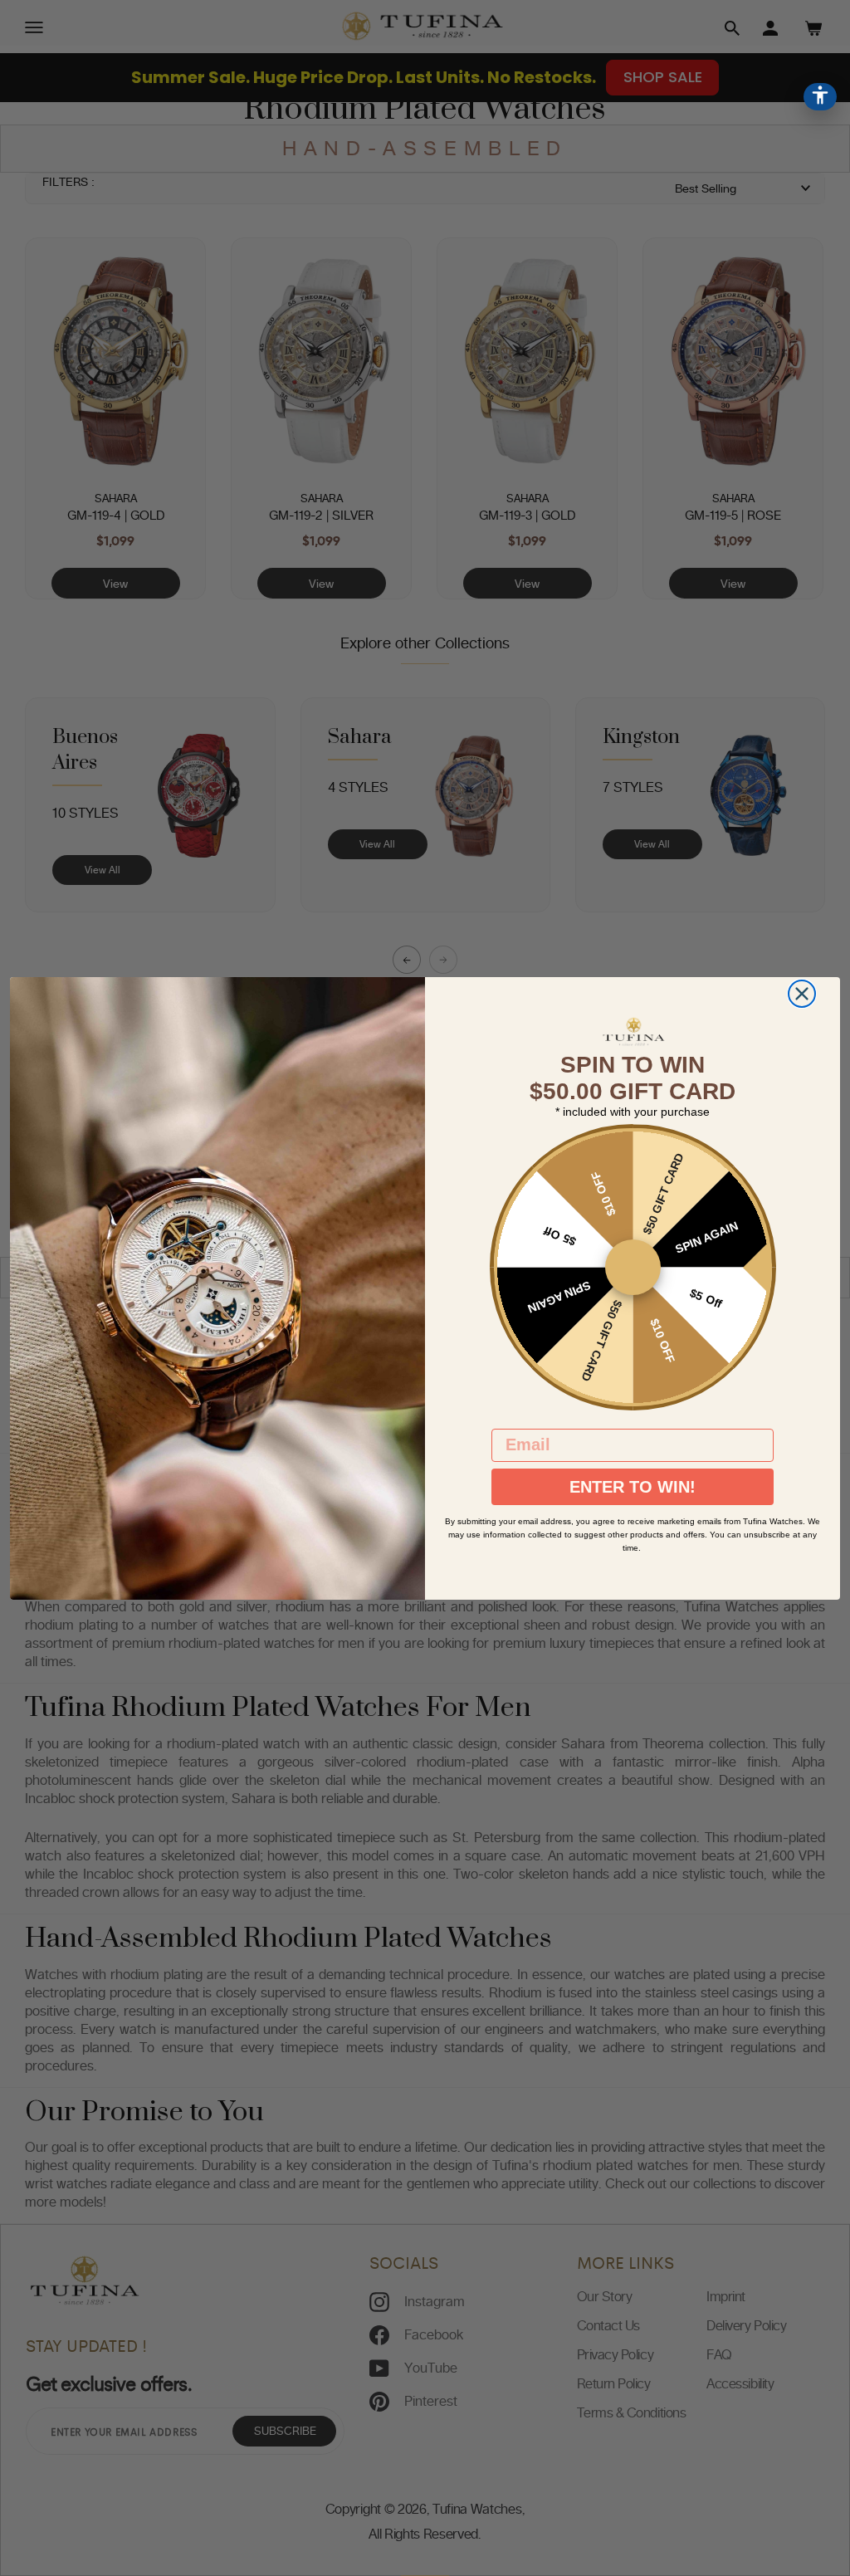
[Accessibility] (820, 97)
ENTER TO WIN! (633, 1487)
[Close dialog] (802, 994)
